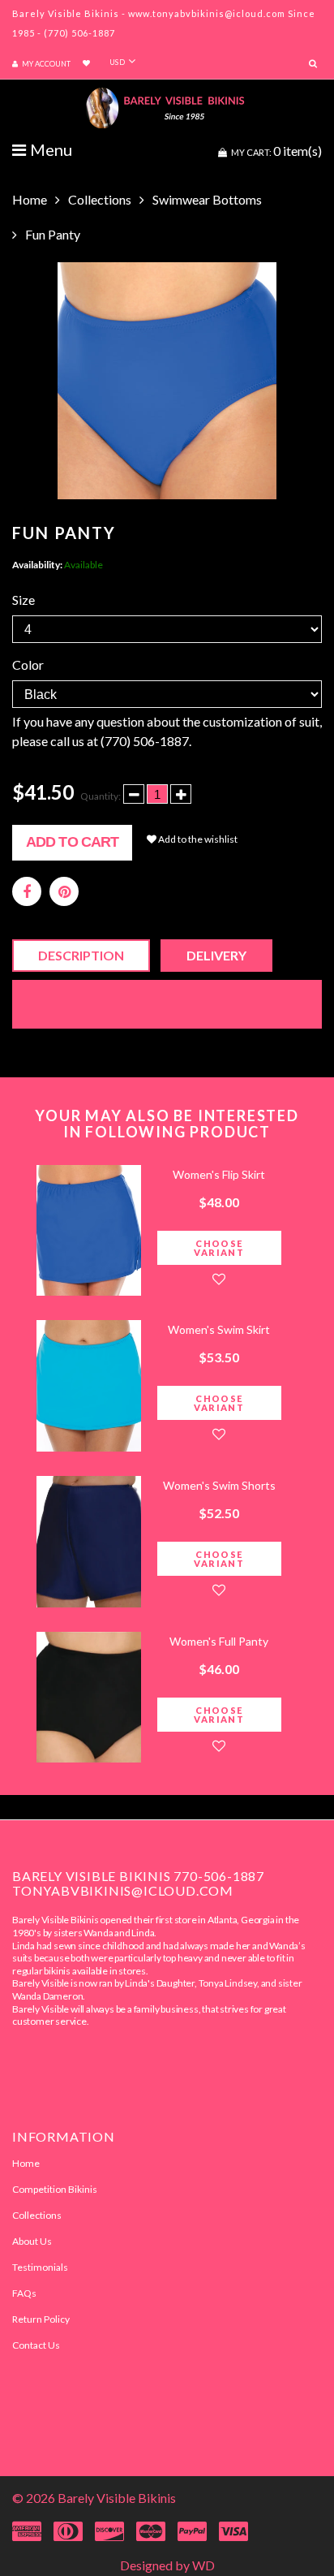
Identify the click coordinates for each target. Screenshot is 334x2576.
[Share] (27, 891)
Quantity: (101, 796)
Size (24, 600)
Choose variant (219, 1248)
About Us (32, 2241)
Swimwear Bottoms (207, 199)
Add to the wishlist (197, 839)
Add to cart (72, 842)
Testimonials (40, 2267)
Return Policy (41, 2319)
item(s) (276, 151)
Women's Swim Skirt (219, 1329)
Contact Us (36, 2345)
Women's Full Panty (219, 1641)
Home (30, 199)
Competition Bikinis (55, 2189)
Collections (100, 199)
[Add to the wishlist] (219, 1279)
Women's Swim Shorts (219, 1485)
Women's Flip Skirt (219, 1174)
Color (28, 664)
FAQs (24, 2293)
